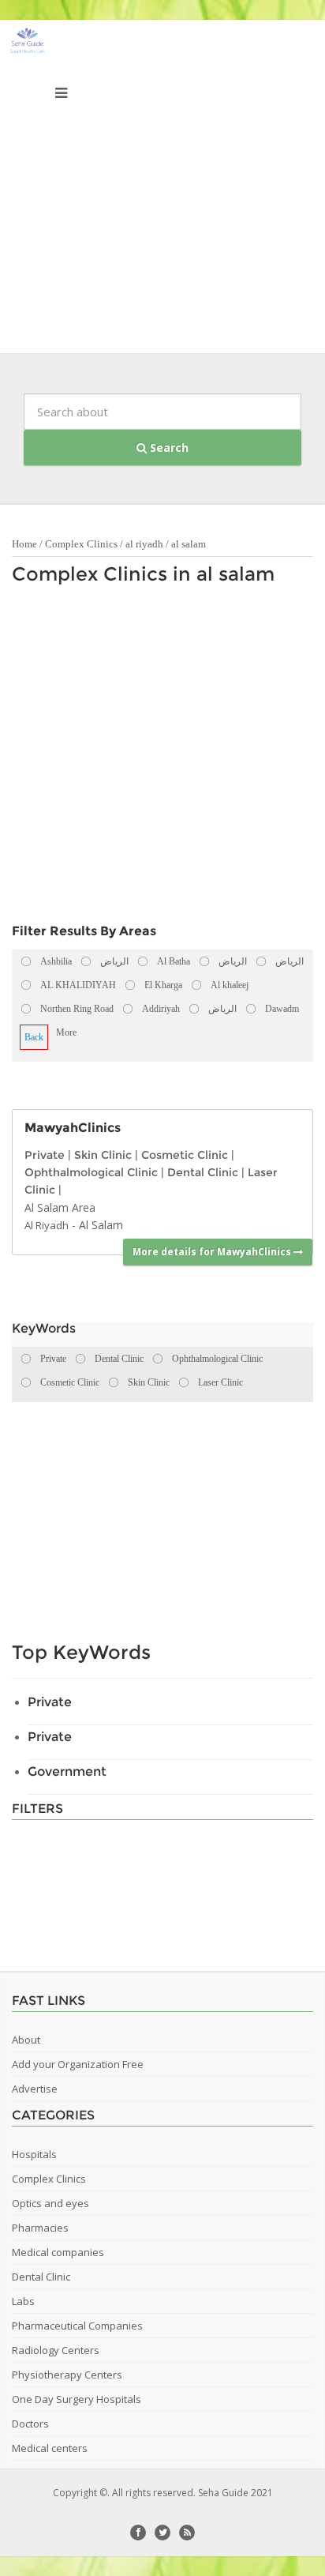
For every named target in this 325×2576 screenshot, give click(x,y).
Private (45, 1155)
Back (34, 1037)
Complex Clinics (81, 544)
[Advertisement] (162, 190)
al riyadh (144, 544)
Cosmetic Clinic (185, 1155)
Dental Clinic (203, 1172)
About (26, 2040)
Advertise (35, 2089)
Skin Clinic (103, 1155)
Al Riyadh (47, 1225)
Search (168, 448)
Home (24, 544)
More (66, 1032)
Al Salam (101, 1225)
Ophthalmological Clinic (91, 1172)
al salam (189, 544)
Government (67, 1771)
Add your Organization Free (78, 2064)
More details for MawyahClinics (213, 1252)
